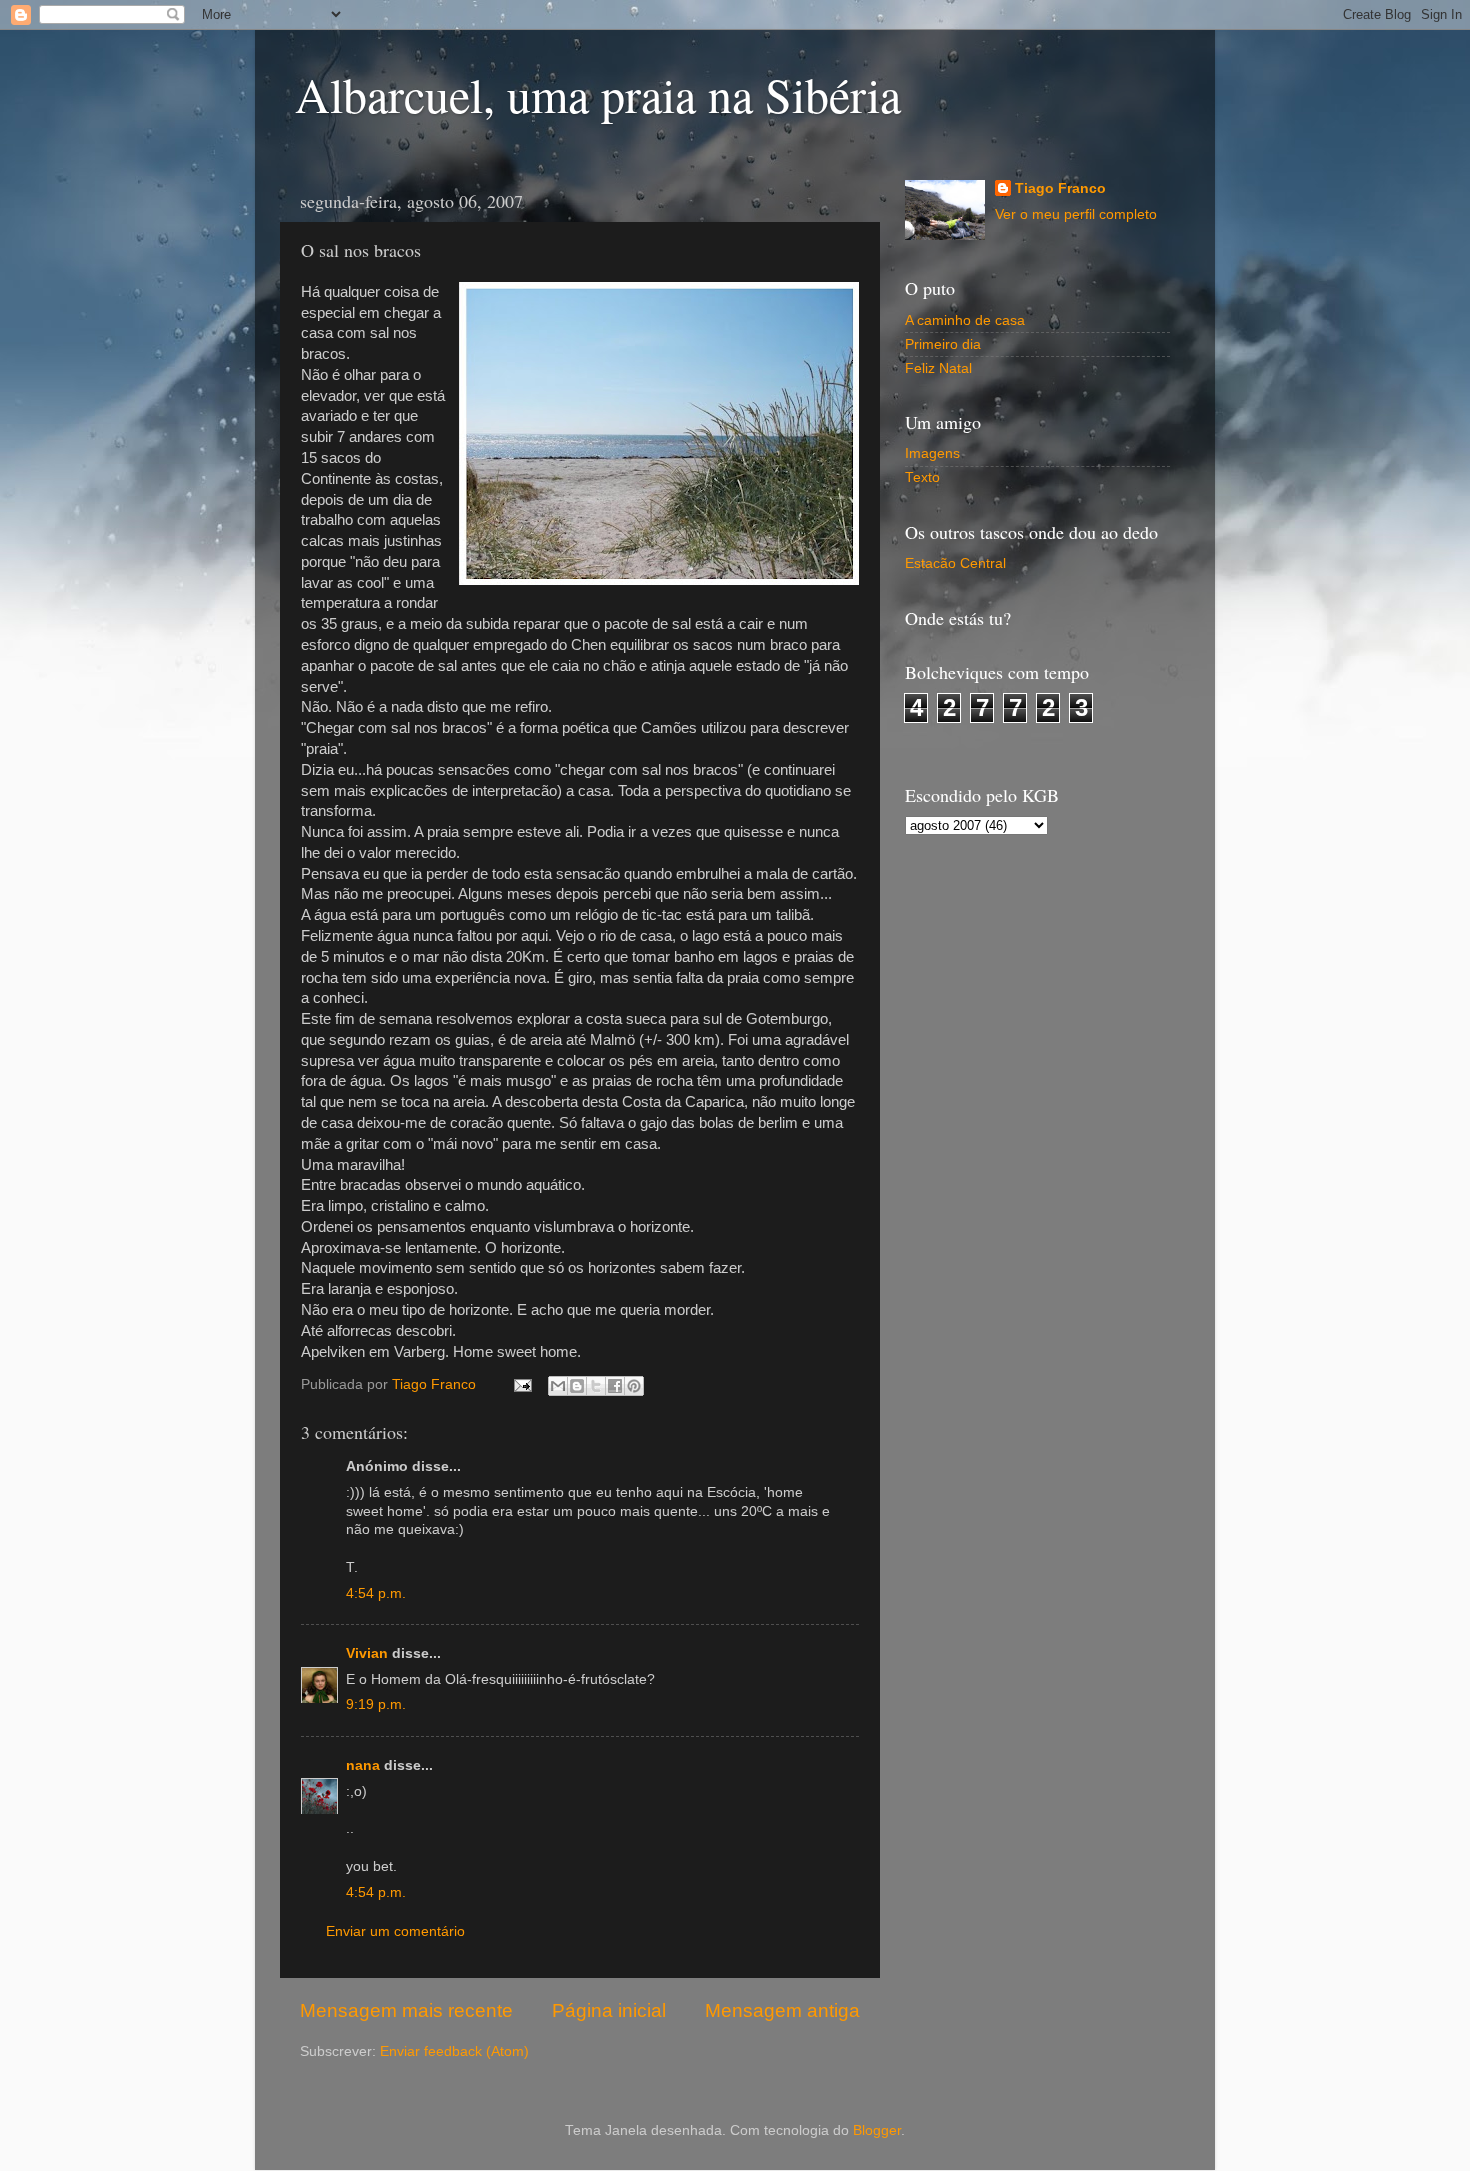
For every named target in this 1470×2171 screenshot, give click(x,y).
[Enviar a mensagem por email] (558, 1386)
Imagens (932, 453)
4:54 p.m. (376, 1593)
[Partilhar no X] (596, 1386)
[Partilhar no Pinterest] (634, 1386)
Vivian (367, 1653)
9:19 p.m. (376, 1704)
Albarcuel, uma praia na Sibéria (598, 94)
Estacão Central (955, 563)
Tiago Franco (1060, 188)
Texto (922, 477)
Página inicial (609, 2010)
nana (363, 1765)
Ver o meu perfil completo (1076, 214)
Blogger (877, 2130)
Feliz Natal (938, 368)
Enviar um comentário (395, 1931)
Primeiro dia (943, 344)
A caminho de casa (965, 320)
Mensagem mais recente (406, 2010)
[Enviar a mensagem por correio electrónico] (521, 1384)
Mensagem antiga (782, 2010)
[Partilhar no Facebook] (615, 1386)
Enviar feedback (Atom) (454, 2051)
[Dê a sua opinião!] (577, 1386)
